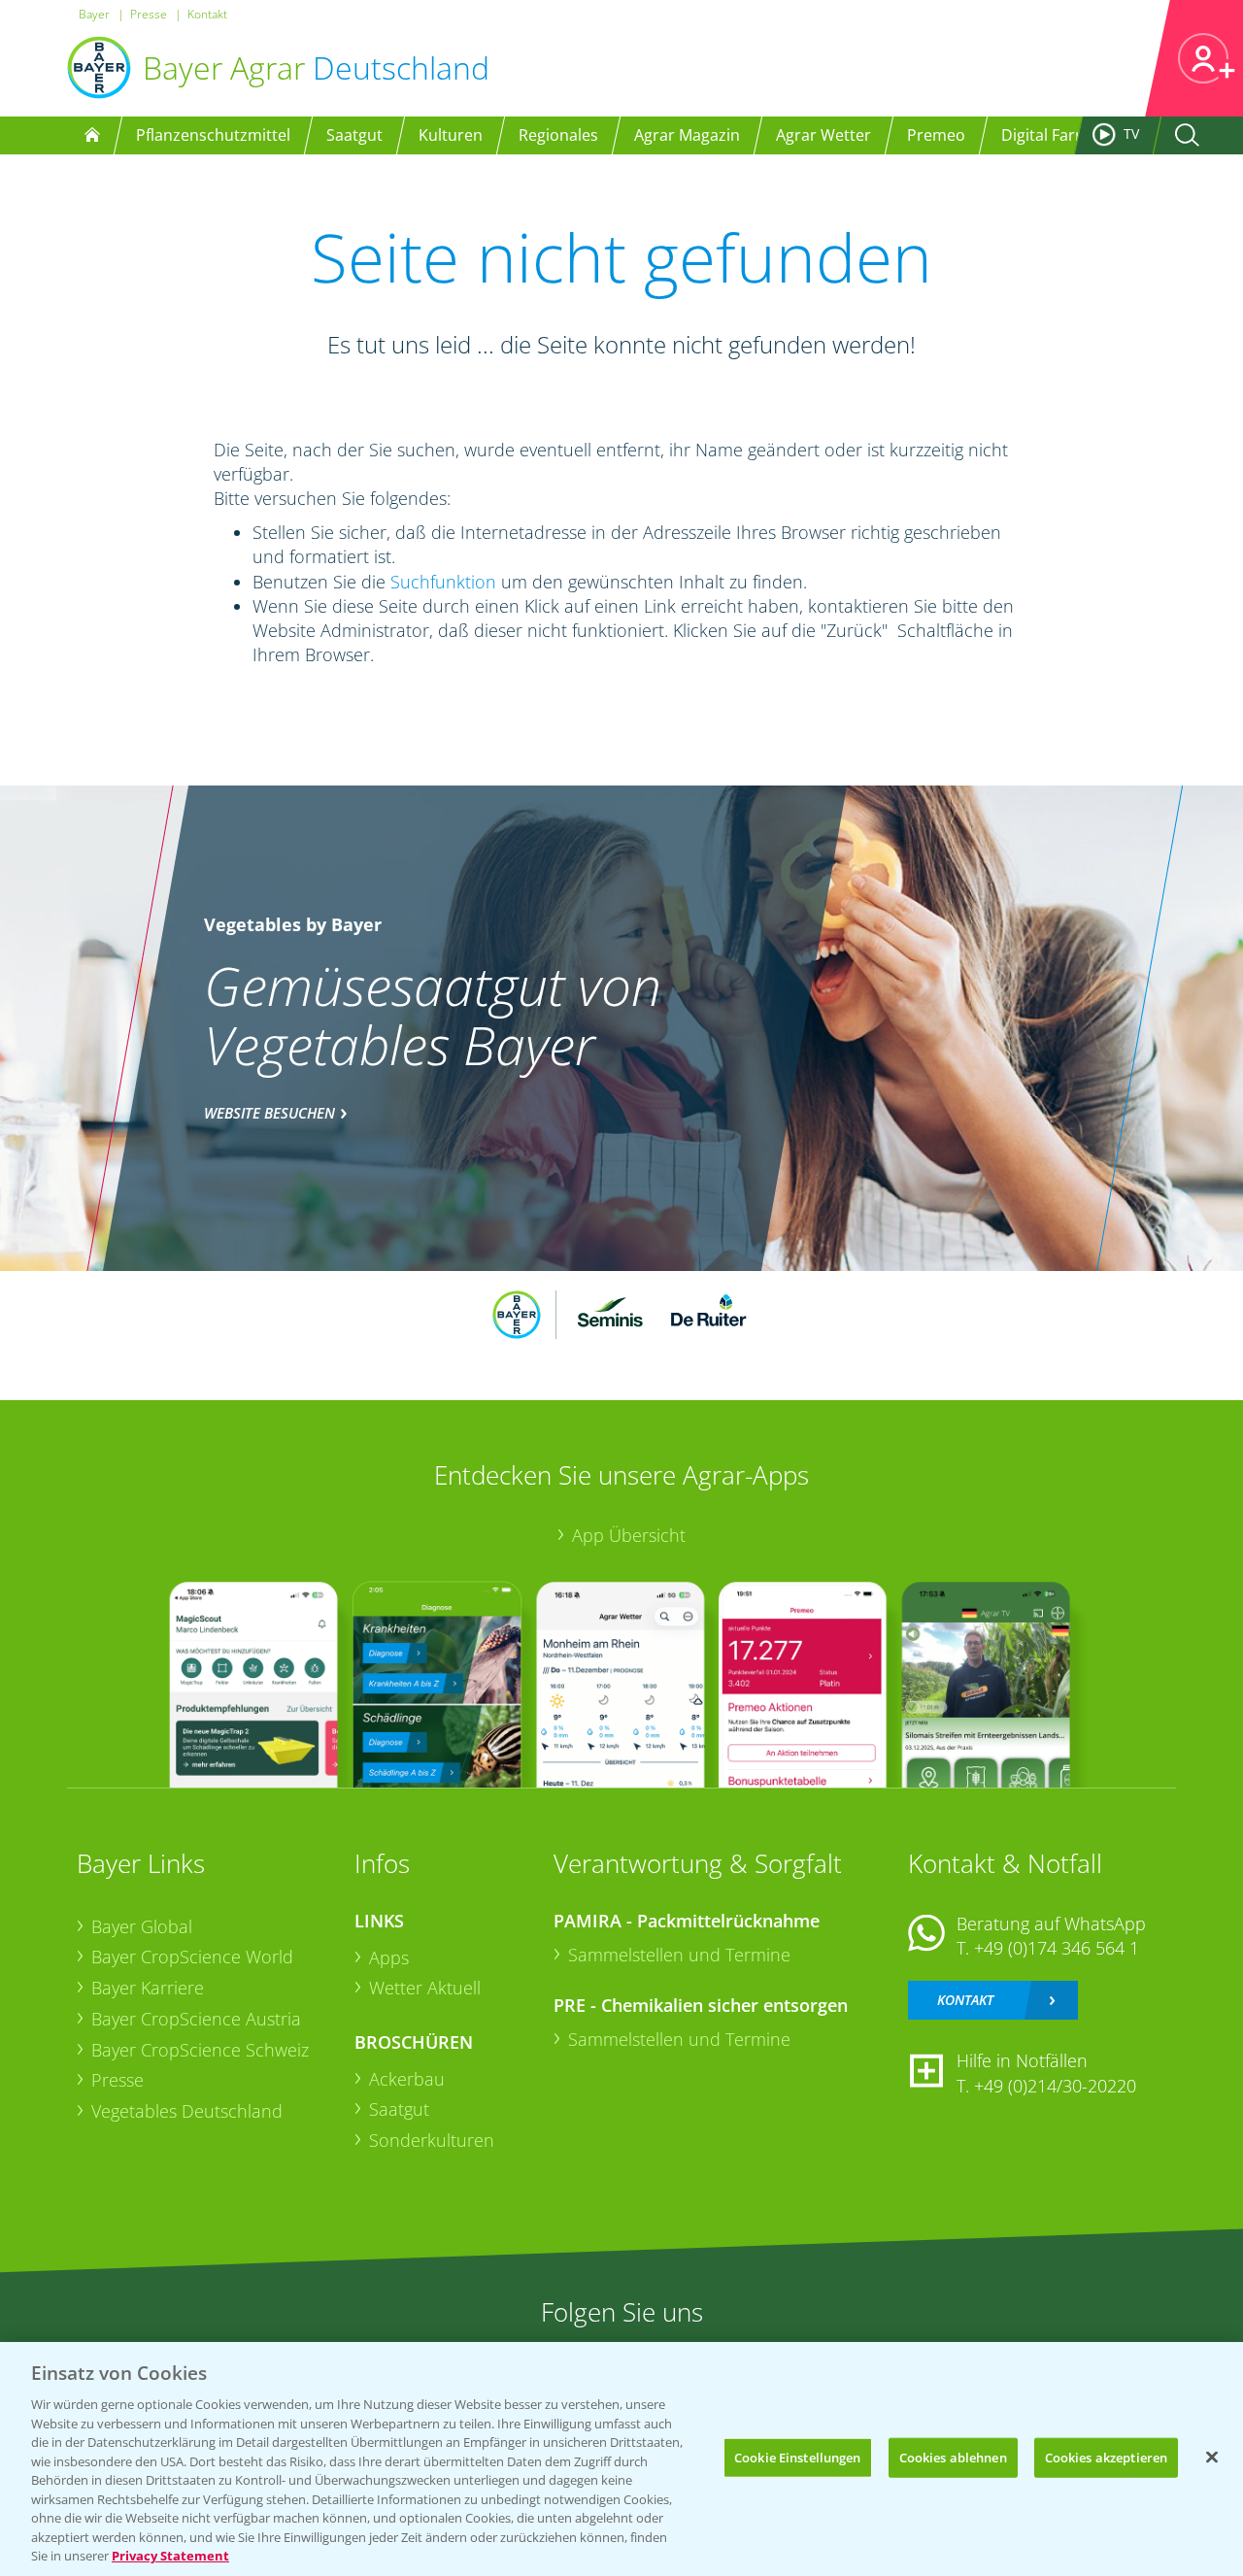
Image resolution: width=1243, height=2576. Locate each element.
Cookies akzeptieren (1106, 2457)
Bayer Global (142, 1926)
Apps (389, 1957)
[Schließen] (1212, 2457)
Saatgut (399, 2109)
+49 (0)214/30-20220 (1055, 2086)
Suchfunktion (443, 582)
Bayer (94, 14)
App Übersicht (629, 1535)
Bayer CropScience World (192, 1957)
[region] (621, 2459)
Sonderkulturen (432, 2140)
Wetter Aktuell (425, 1988)
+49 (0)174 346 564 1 (1057, 1948)
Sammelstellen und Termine (679, 1955)
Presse (149, 14)
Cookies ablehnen (953, 2457)
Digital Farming (1057, 135)
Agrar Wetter (823, 135)
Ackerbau (407, 2079)
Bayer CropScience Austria (196, 2019)
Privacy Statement (170, 2556)
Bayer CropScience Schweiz (200, 2050)
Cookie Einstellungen (798, 2457)
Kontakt (207, 14)
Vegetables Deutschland (187, 2111)
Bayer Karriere (148, 1988)
